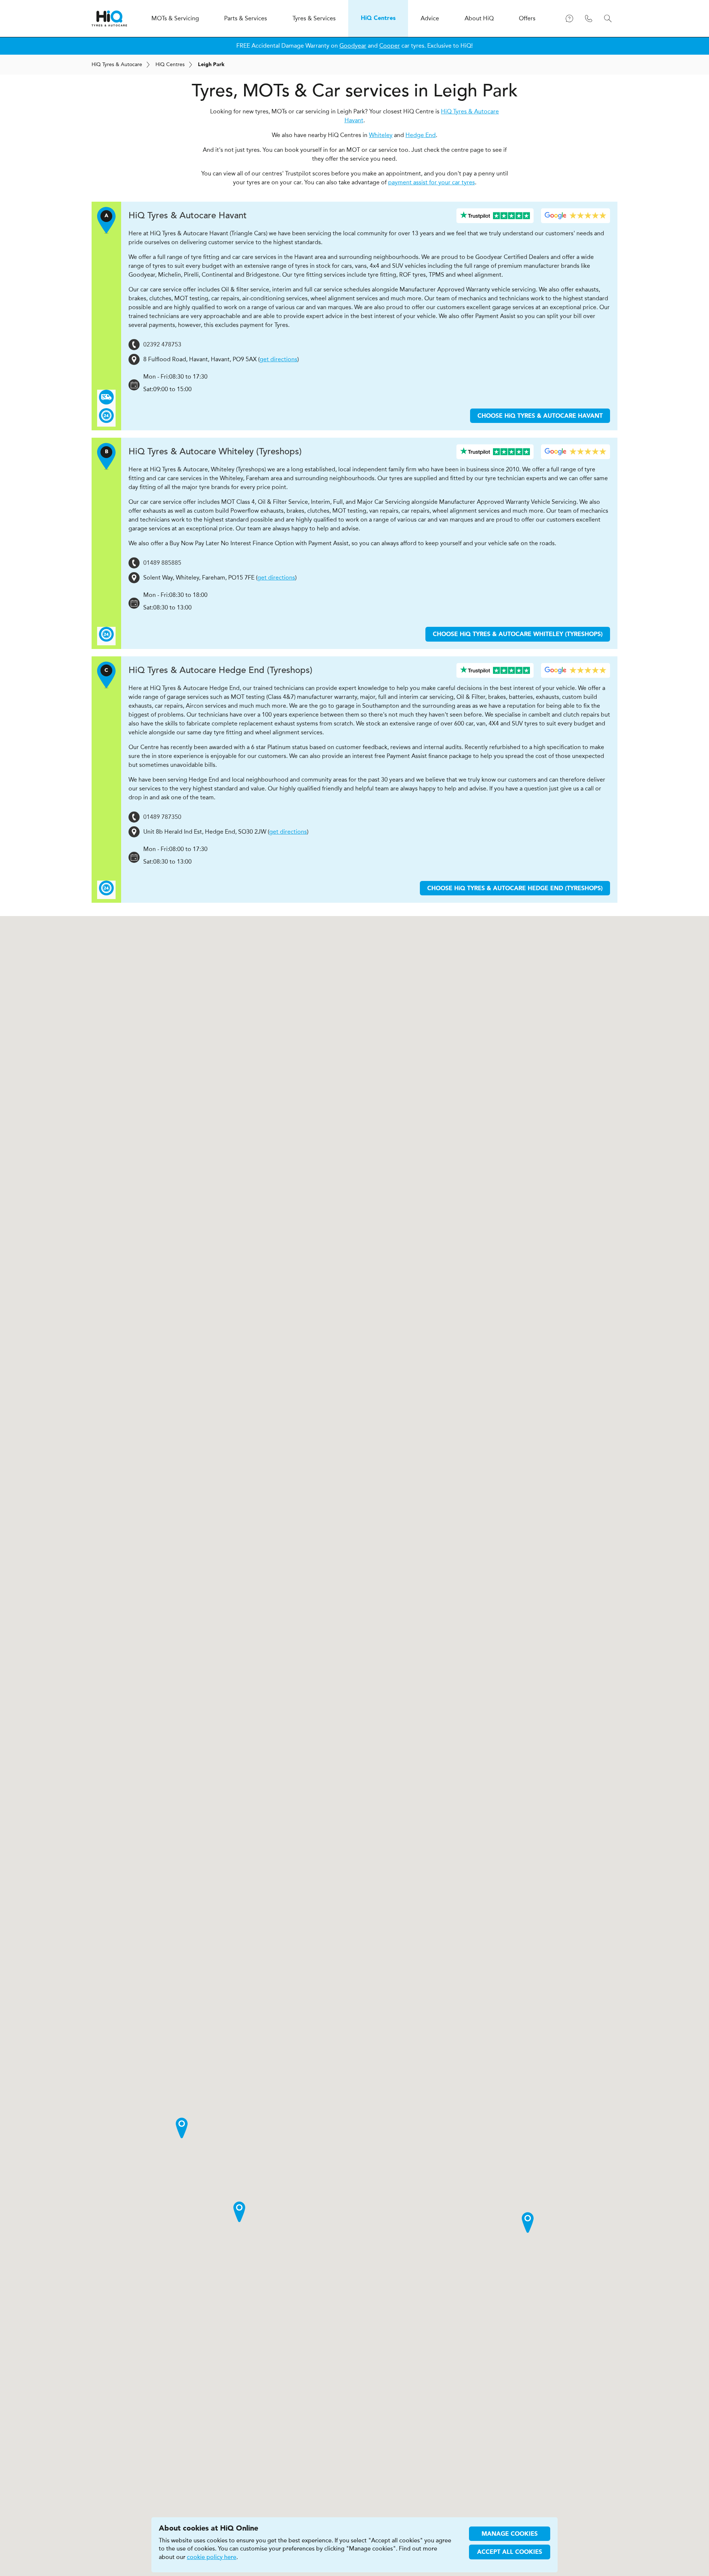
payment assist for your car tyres (431, 182)
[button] (528, 2223)
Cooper (390, 46)
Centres (170, 64)
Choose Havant (540, 416)
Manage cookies (510, 2534)
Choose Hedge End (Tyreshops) (515, 889)
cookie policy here (212, 2557)
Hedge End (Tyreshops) (220, 670)
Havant (188, 216)
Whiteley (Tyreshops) (215, 452)
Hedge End (421, 135)
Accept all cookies (510, 2552)
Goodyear (353, 46)
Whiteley (381, 135)
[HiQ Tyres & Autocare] (109, 18)
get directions (278, 359)
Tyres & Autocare (117, 64)
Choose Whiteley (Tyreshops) (518, 635)
